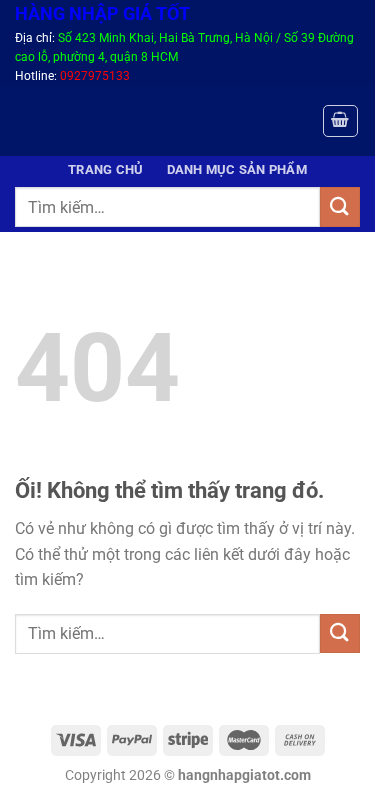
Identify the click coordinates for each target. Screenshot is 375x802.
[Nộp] (340, 206)
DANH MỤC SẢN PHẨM (237, 169)
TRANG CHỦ (105, 169)
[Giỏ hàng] (341, 121)
